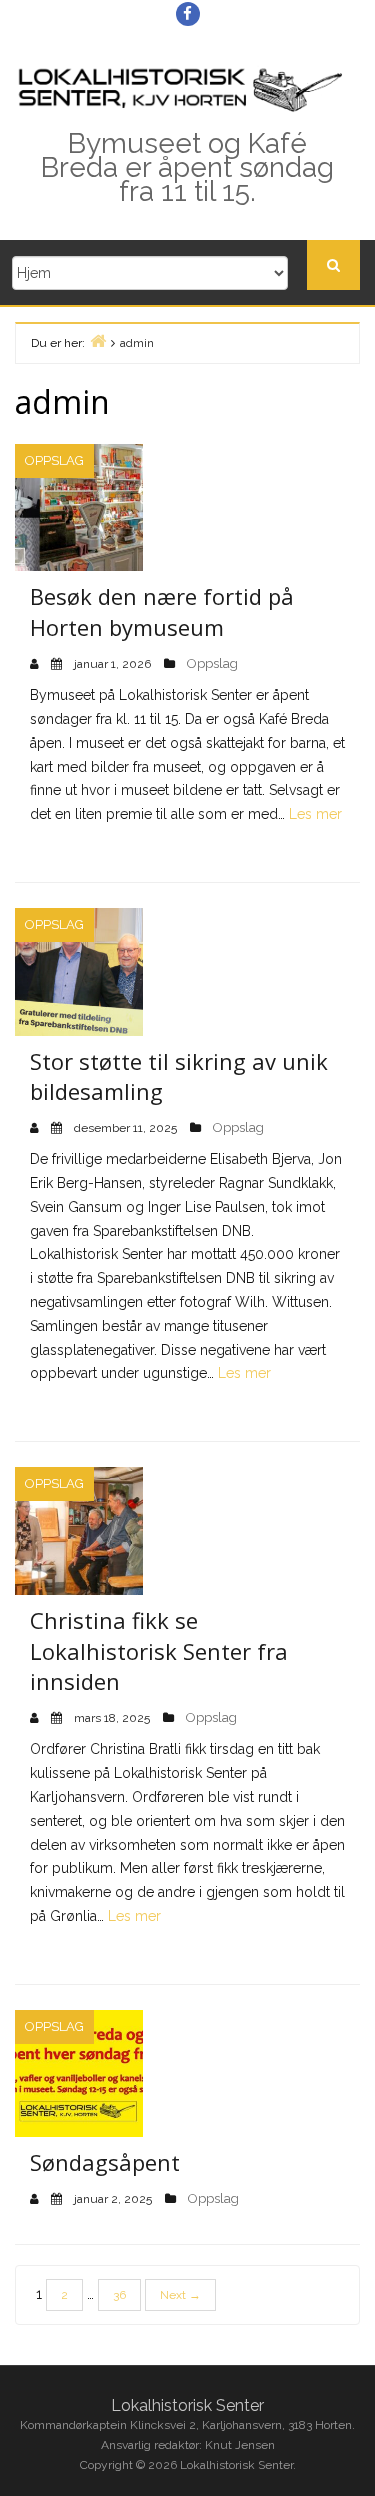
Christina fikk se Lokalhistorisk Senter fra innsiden (159, 1651)
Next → (180, 2295)
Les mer (315, 814)
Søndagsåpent (105, 2162)
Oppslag (54, 460)
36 (119, 2295)
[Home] (98, 340)
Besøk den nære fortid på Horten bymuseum (162, 611)
